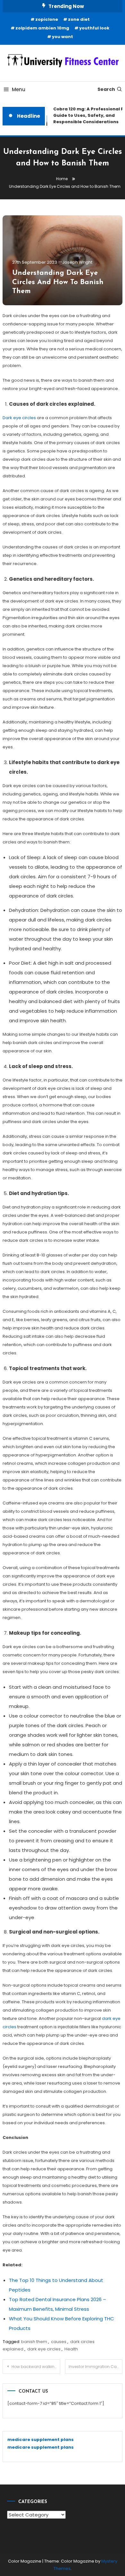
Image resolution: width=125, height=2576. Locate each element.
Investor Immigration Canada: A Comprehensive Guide (96, 2367)
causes (59, 2342)
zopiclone (47, 19)
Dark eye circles (19, 418)
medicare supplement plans (41, 2440)
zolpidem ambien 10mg (42, 28)
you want (63, 37)
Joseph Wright (77, 262)
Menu (19, 89)
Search (106, 89)
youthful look (94, 28)
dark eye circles (44, 2349)
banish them (34, 2342)
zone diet (79, 19)
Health (71, 2349)
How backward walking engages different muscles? (36, 2367)
